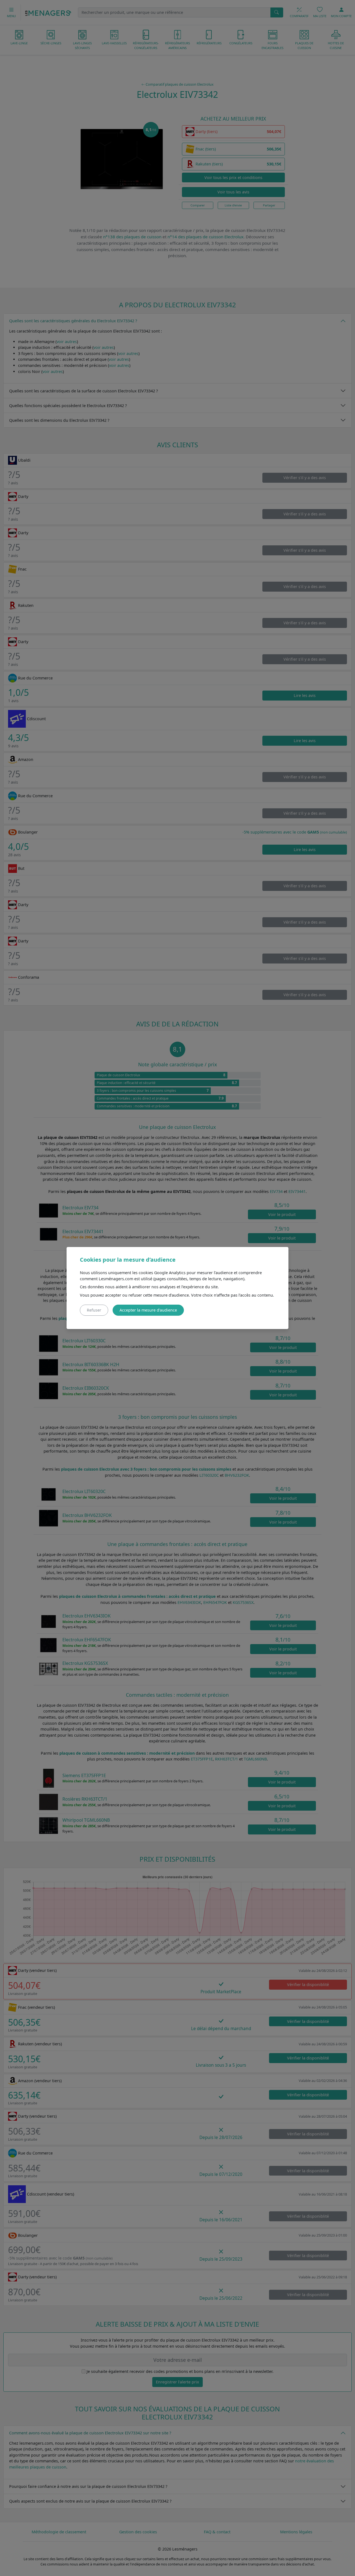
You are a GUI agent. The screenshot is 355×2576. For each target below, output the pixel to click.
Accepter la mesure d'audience (148, 1310)
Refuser (94, 1310)
